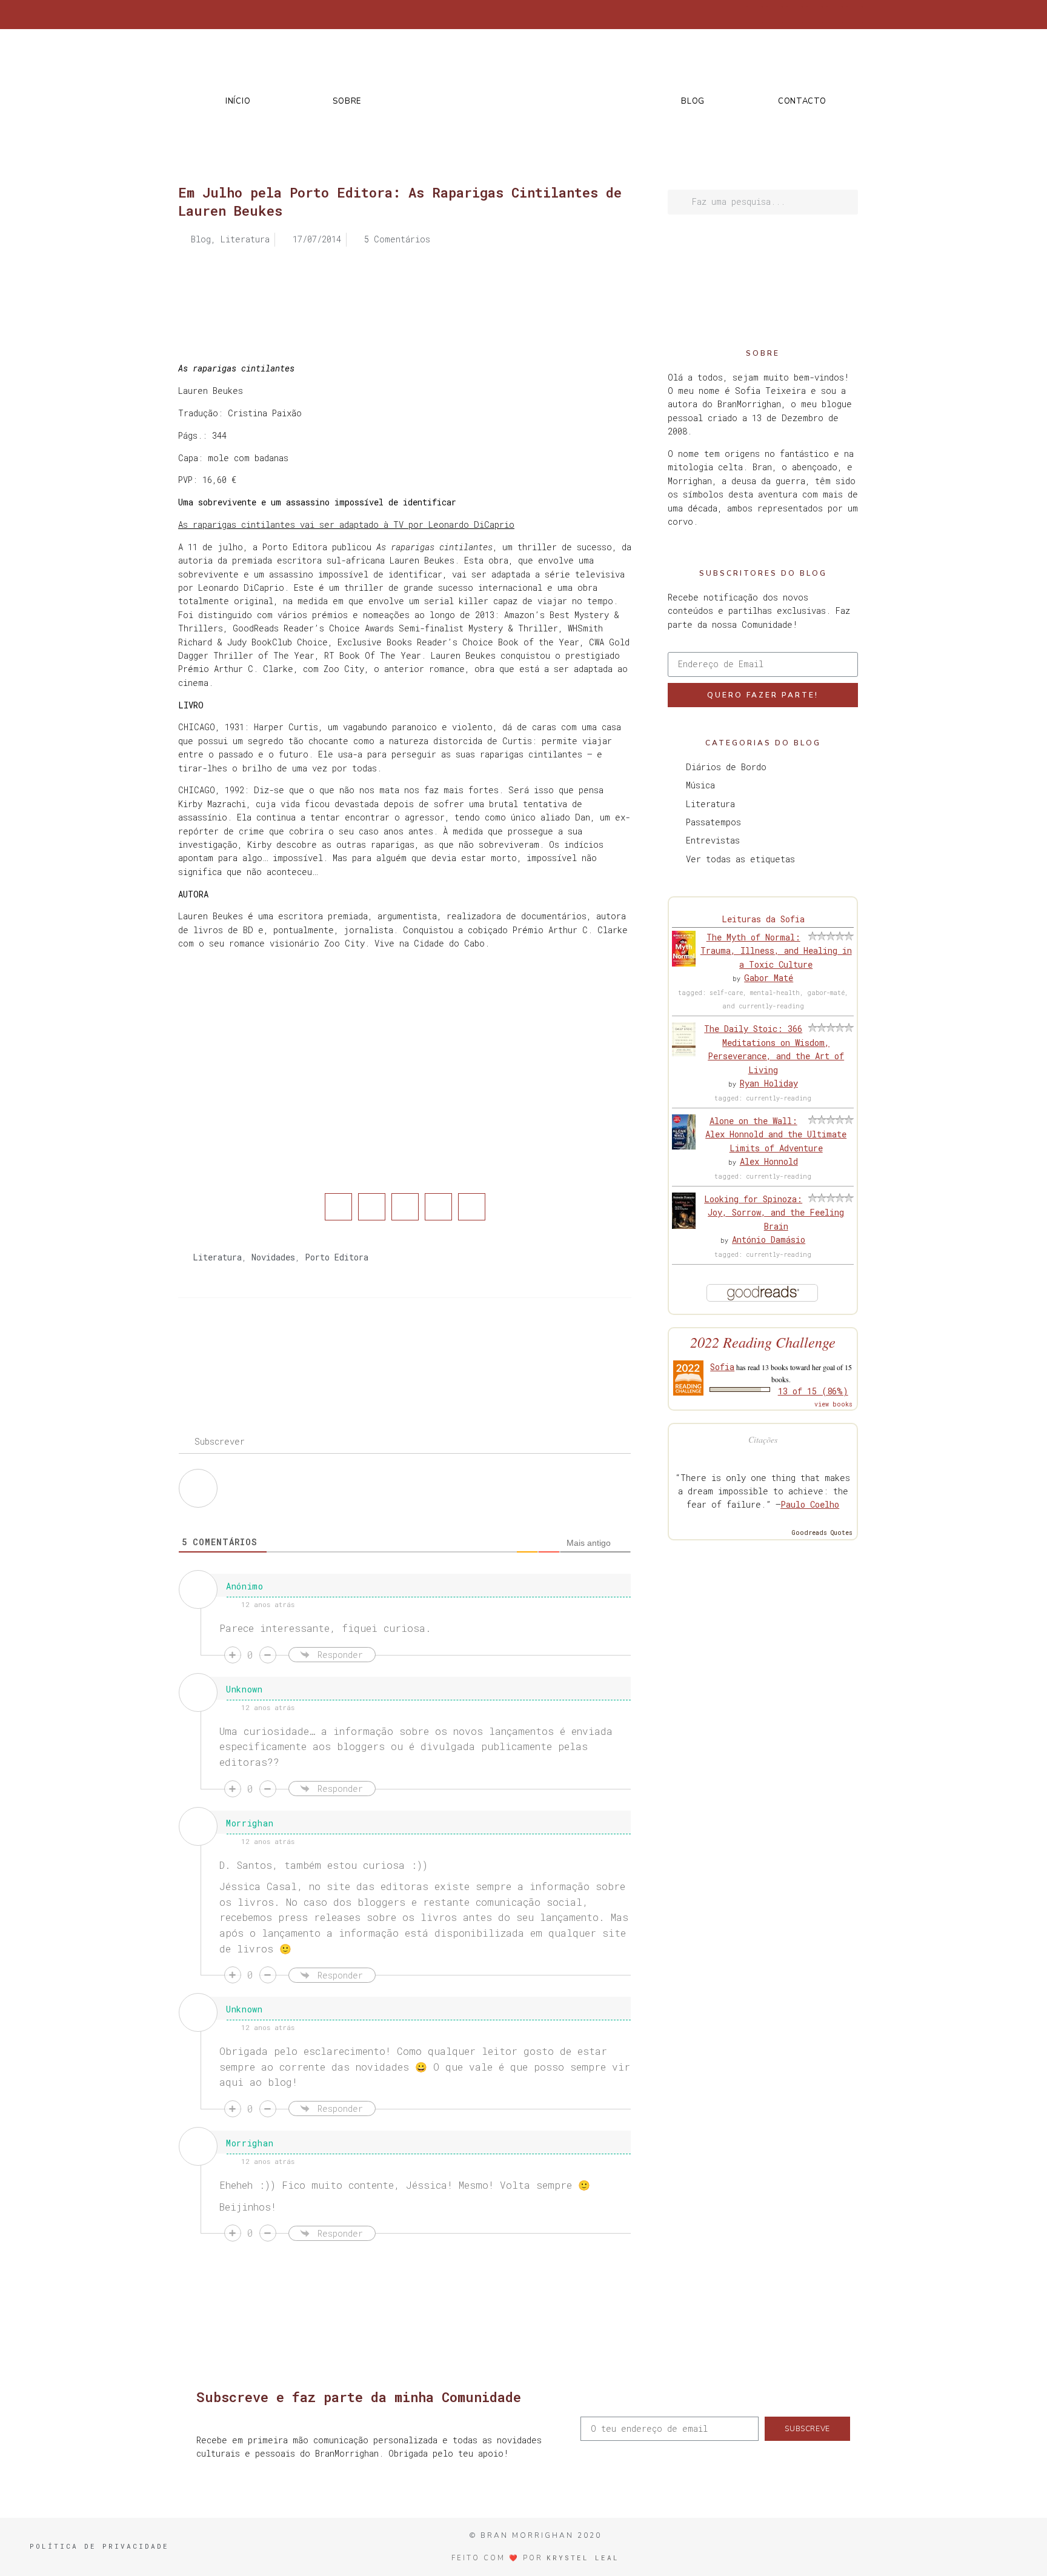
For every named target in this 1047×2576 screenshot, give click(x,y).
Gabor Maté (769, 978)
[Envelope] (854, 15)
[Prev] (291, 1346)
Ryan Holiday (769, 1083)
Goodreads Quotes (822, 1533)
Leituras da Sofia (763, 919)
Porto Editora (337, 1257)
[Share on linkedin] (405, 1207)
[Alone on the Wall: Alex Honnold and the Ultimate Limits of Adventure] (684, 1146)
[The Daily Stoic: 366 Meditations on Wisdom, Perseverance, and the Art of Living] (684, 1053)
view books (833, 1404)
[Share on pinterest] (438, 1207)
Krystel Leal (583, 2558)
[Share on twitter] (372, 1207)
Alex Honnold (769, 1161)
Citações (763, 1439)
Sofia (722, 1367)
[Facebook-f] (754, 15)
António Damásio (769, 1240)
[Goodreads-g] (814, 15)
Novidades (273, 1257)
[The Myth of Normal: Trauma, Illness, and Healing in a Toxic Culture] (684, 963)
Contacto (802, 101)
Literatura (217, 1257)
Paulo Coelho (810, 1504)
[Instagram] (794, 15)
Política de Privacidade (99, 2546)
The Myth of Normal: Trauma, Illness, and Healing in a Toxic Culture (776, 951)
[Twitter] (774, 15)
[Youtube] (834, 15)
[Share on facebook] (338, 1207)
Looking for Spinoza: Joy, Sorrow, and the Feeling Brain (774, 1213)
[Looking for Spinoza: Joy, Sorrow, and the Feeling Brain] (684, 1226)
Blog (693, 101)
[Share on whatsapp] (472, 1207)
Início (238, 101)
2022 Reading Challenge (763, 1342)
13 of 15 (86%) (813, 1391)
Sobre (347, 101)
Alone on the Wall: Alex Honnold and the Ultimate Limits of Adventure (776, 1134)
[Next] (518, 1346)
